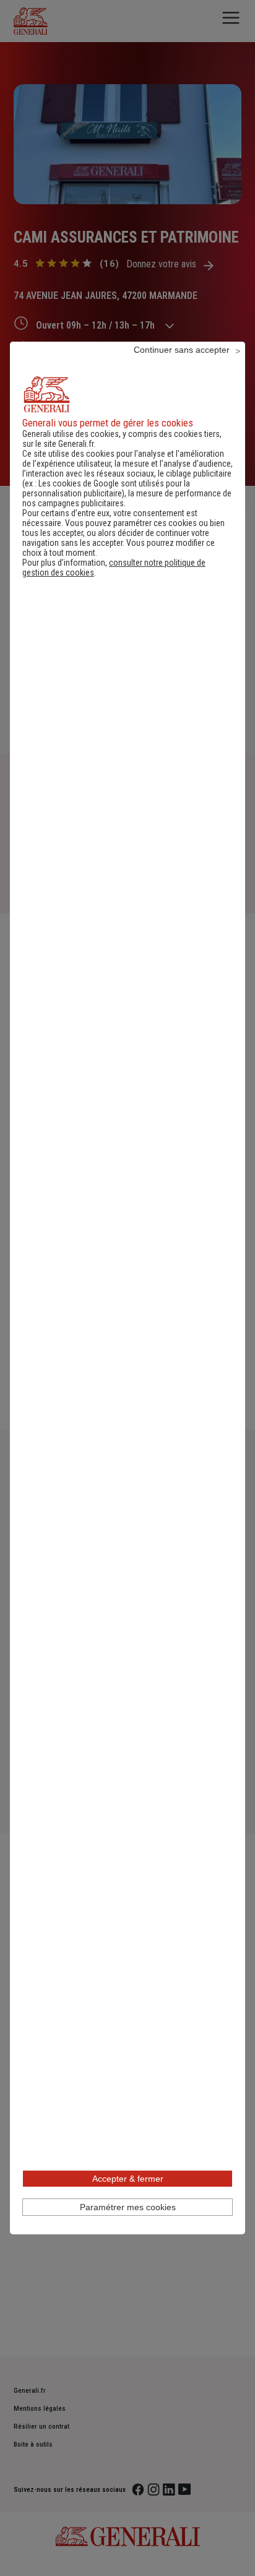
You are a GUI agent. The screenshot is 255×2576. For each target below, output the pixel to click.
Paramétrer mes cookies (128, 2207)
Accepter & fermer (128, 2179)
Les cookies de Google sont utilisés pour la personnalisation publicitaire (106, 488)
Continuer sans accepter (182, 350)
